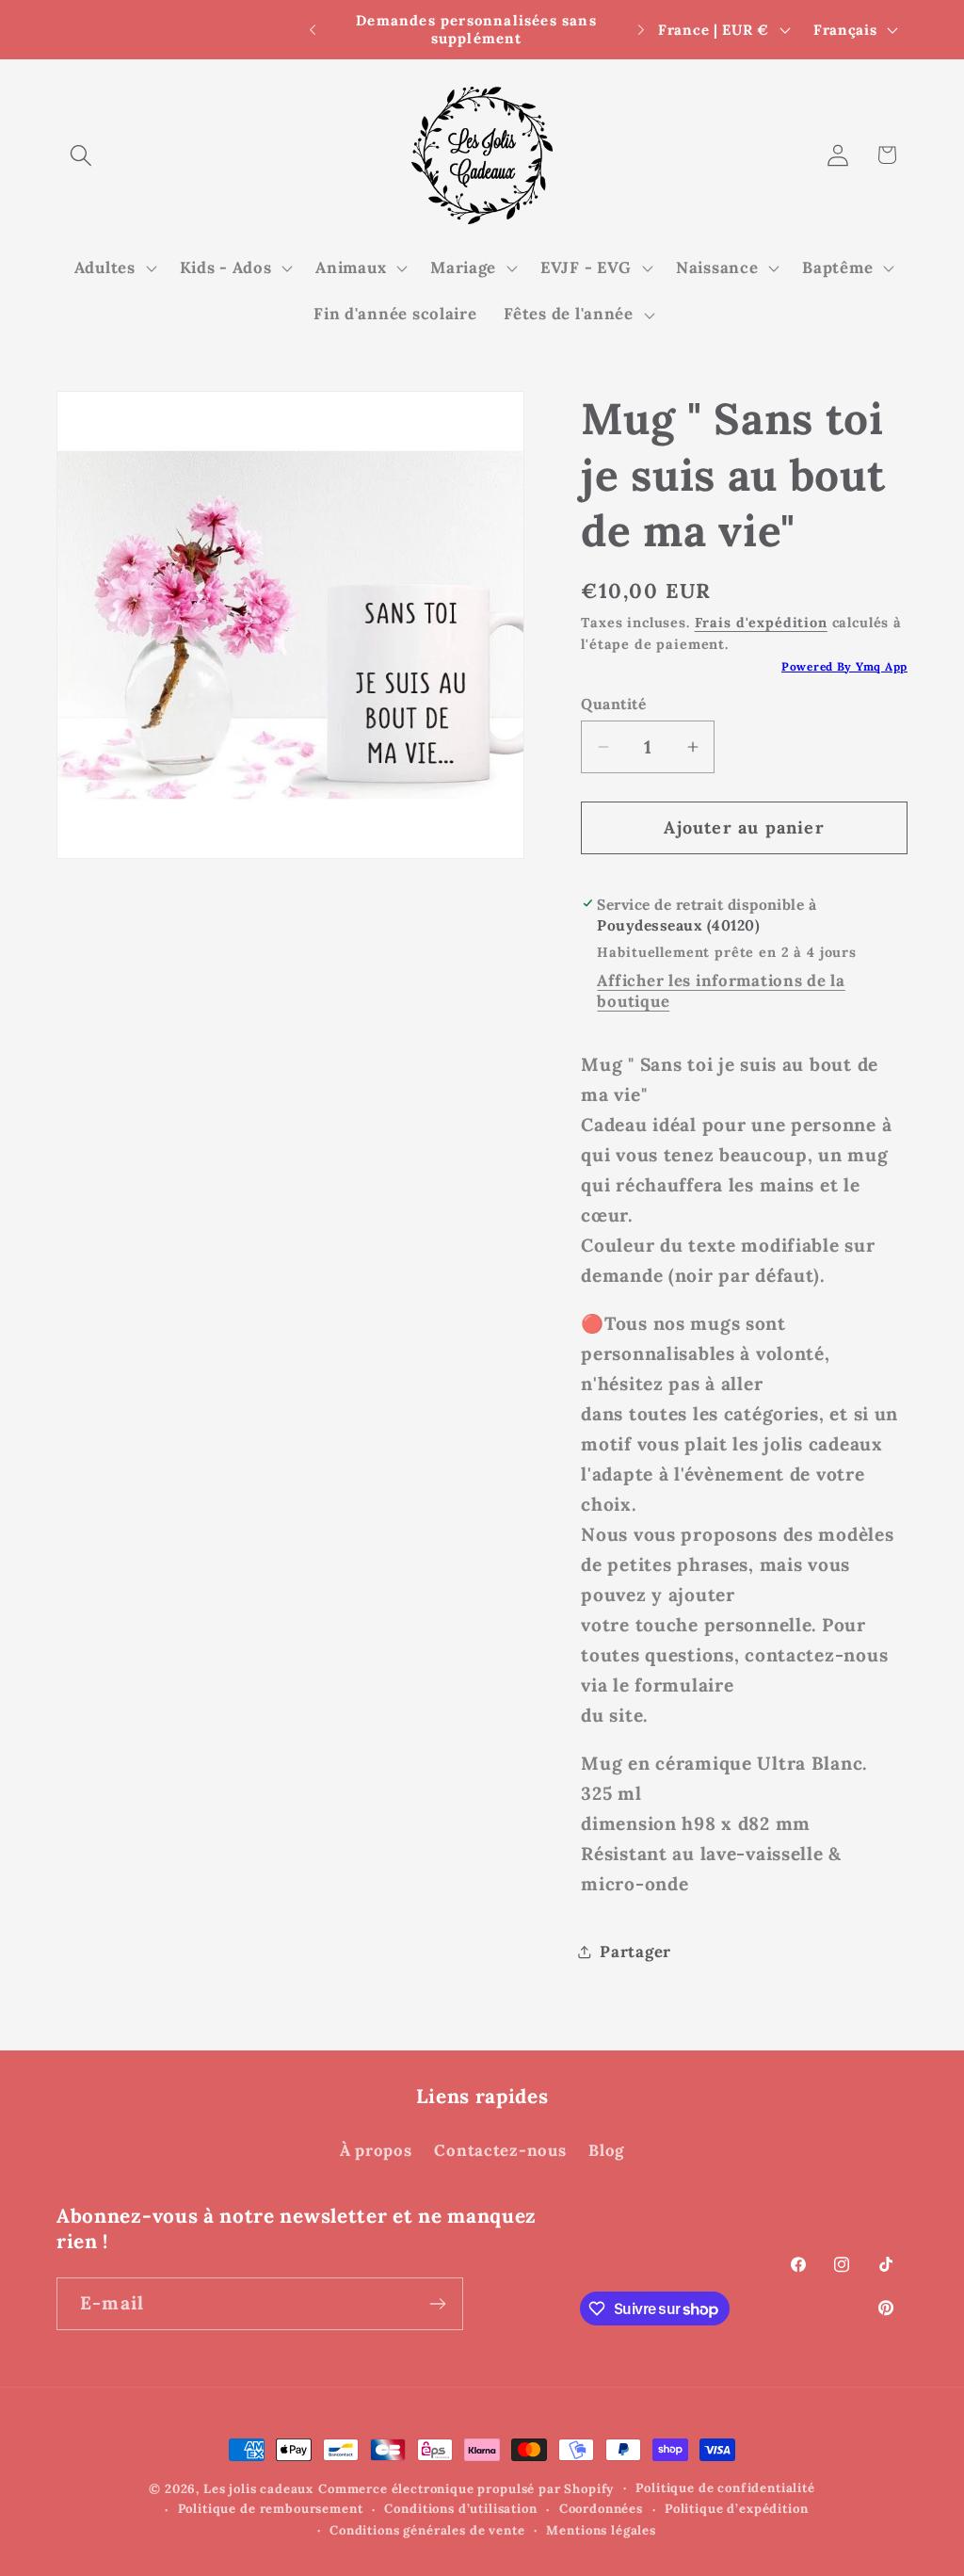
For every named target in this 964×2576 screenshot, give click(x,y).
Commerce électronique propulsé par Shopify (466, 2489)
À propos (376, 2150)
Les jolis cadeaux (258, 2489)
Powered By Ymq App (844, 666)
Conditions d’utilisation (460, 2509)
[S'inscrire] (437, 2304)
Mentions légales (601, 2530)
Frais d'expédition (761, 623)
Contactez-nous (500, 2150)
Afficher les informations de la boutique (721, 991)
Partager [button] (635, 1952)
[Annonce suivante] (641, 30)
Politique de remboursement (271, 2509)
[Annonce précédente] (313, 30)
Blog (606, 2150)
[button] (81, 155)
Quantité (613, 704)
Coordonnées (601, 2509)
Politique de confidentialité (725, 2488)
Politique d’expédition (736, 2509)
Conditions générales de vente (427, 2530)
